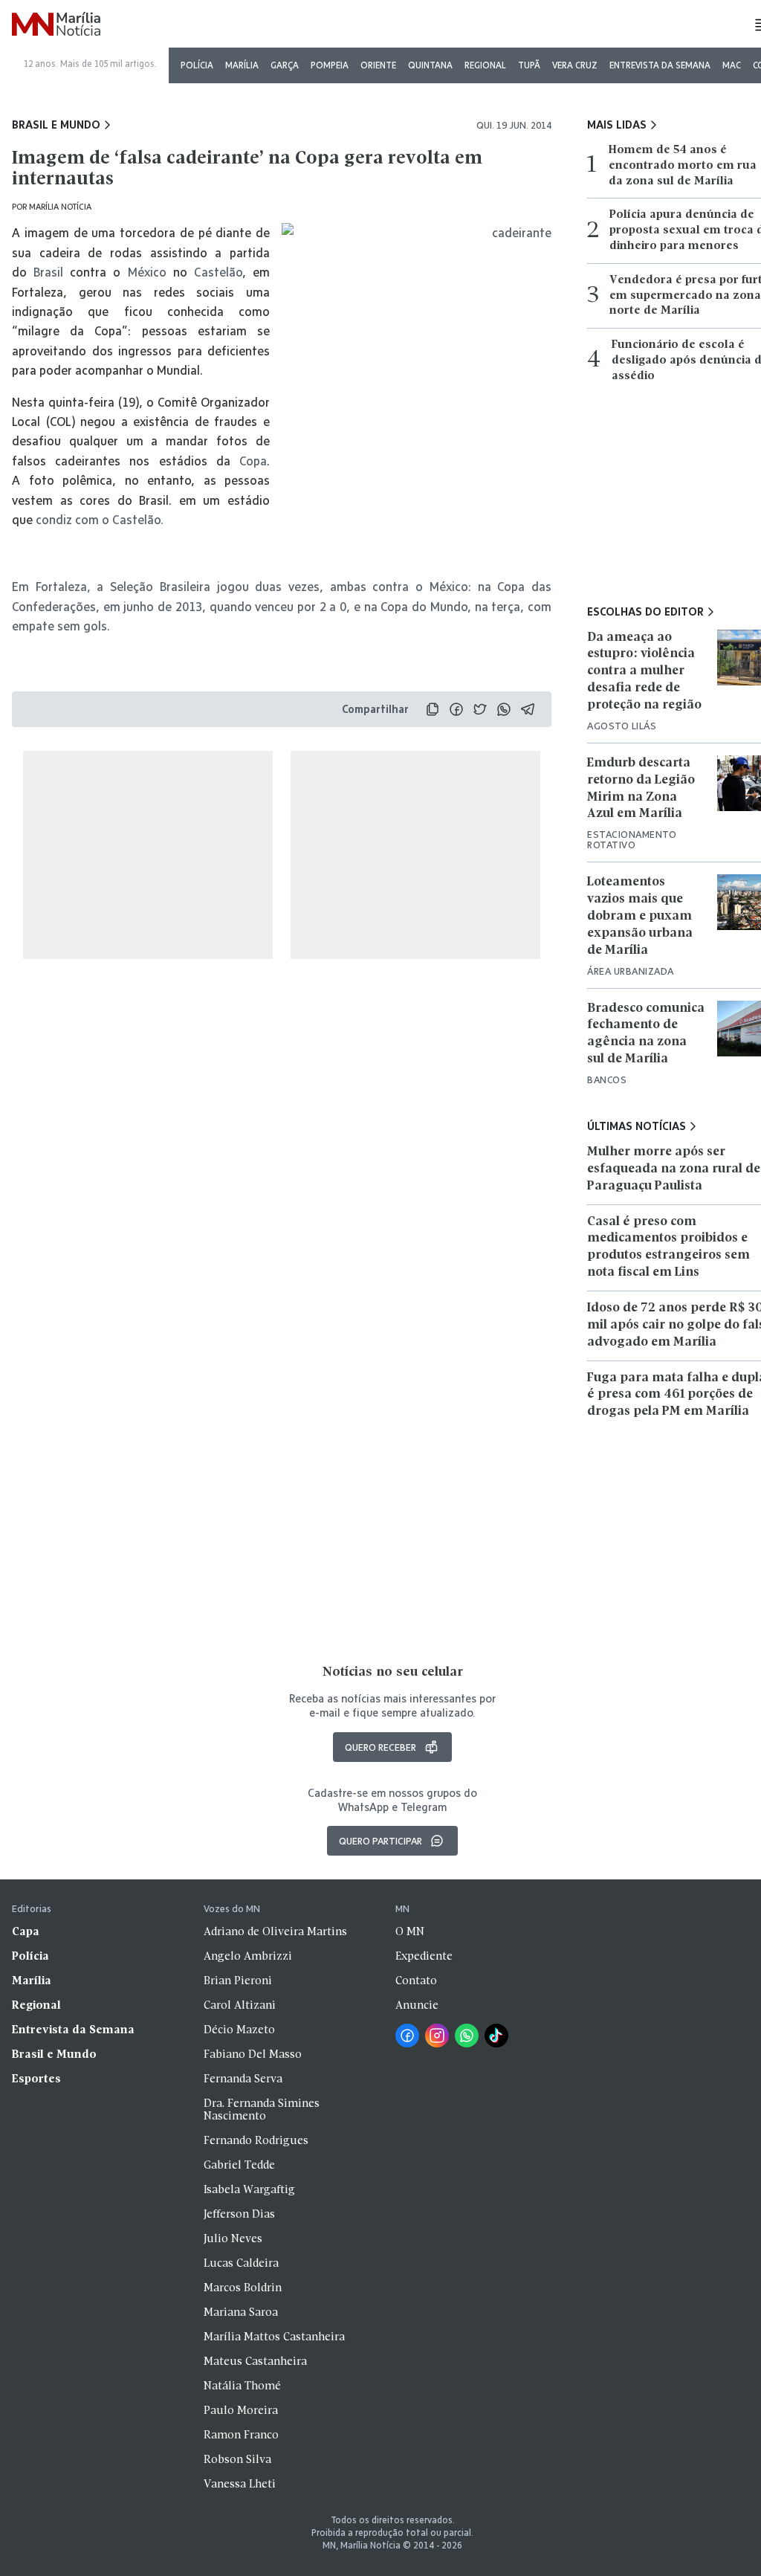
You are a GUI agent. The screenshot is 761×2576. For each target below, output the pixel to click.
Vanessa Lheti (240, 2485)
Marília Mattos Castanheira (274, 2337)
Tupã (529, 65)
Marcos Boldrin (243, 2288)
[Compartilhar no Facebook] (456, 709)
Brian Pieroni (238, 1981)
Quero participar (380, 1841)
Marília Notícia (60, 206)
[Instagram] (437, 2036)
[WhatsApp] (467, 2036)
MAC (732, 65)
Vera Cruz (575, 65)
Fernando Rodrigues (256, 2141)
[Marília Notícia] (56, 25)
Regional (485, 65)
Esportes (36, 2079)
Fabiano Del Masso (253, 2055)
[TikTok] (496, 2036)
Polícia (197, 65)
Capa (26, 1932)
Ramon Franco (241, 2435)
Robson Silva (237, 2460)
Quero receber (380, 1747)
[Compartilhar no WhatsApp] (504, 709)
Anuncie (417, 2006)
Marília (242, 65)
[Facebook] (407, 2036)
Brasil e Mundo (56, 125)
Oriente (378, 65)
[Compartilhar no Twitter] (480, 709)
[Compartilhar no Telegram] (528, 709)
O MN (410, 1932)
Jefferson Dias (239, 2215)
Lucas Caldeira (241, 2264)
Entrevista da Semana (660, 65)
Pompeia (330, 65)
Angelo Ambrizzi (248, 1957)
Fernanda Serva (243, 2079)
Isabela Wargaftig (249, 2190)
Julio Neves (233, 2239)
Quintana (430, 65)
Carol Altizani (240, 2006)
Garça (285, 65)
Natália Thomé (242, 2386)
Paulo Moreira (241, 2411)
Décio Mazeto (239, 2030)
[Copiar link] (433, 709)
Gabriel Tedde (239, 2166)
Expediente (424, 1957)
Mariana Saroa (241, 2313)
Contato (416, 1981)
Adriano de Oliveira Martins (275, 1932)
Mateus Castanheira (255, 2362)
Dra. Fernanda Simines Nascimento (262, 2110)
